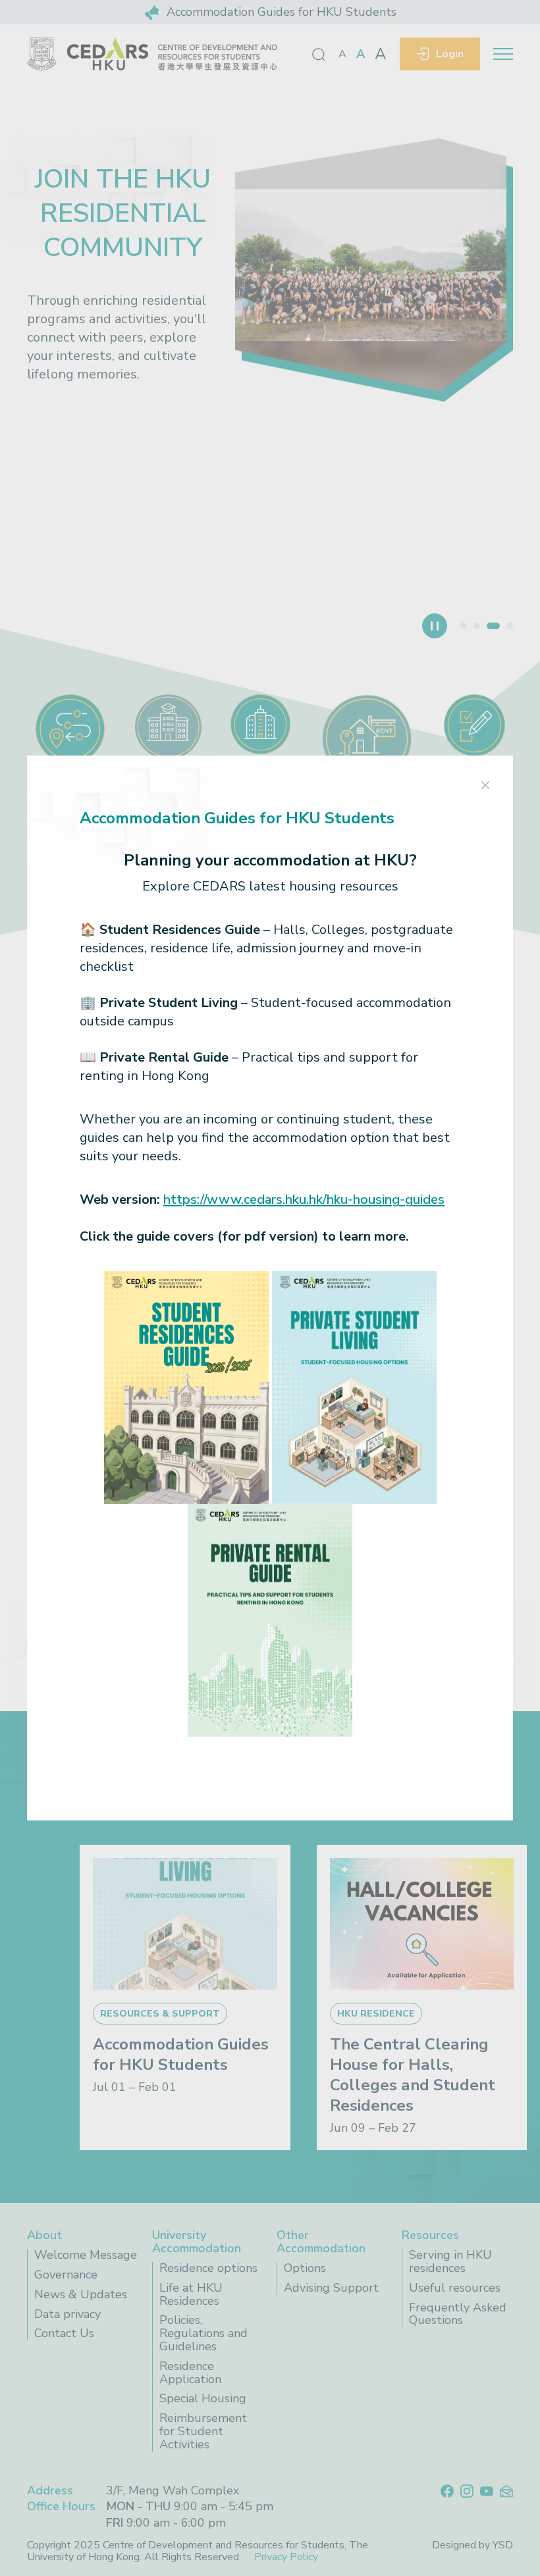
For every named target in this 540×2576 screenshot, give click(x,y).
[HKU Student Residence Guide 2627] (186, 1386)
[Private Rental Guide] (270, 1619)
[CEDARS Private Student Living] (354, 1386)
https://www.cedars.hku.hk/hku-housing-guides (304, 1199)
